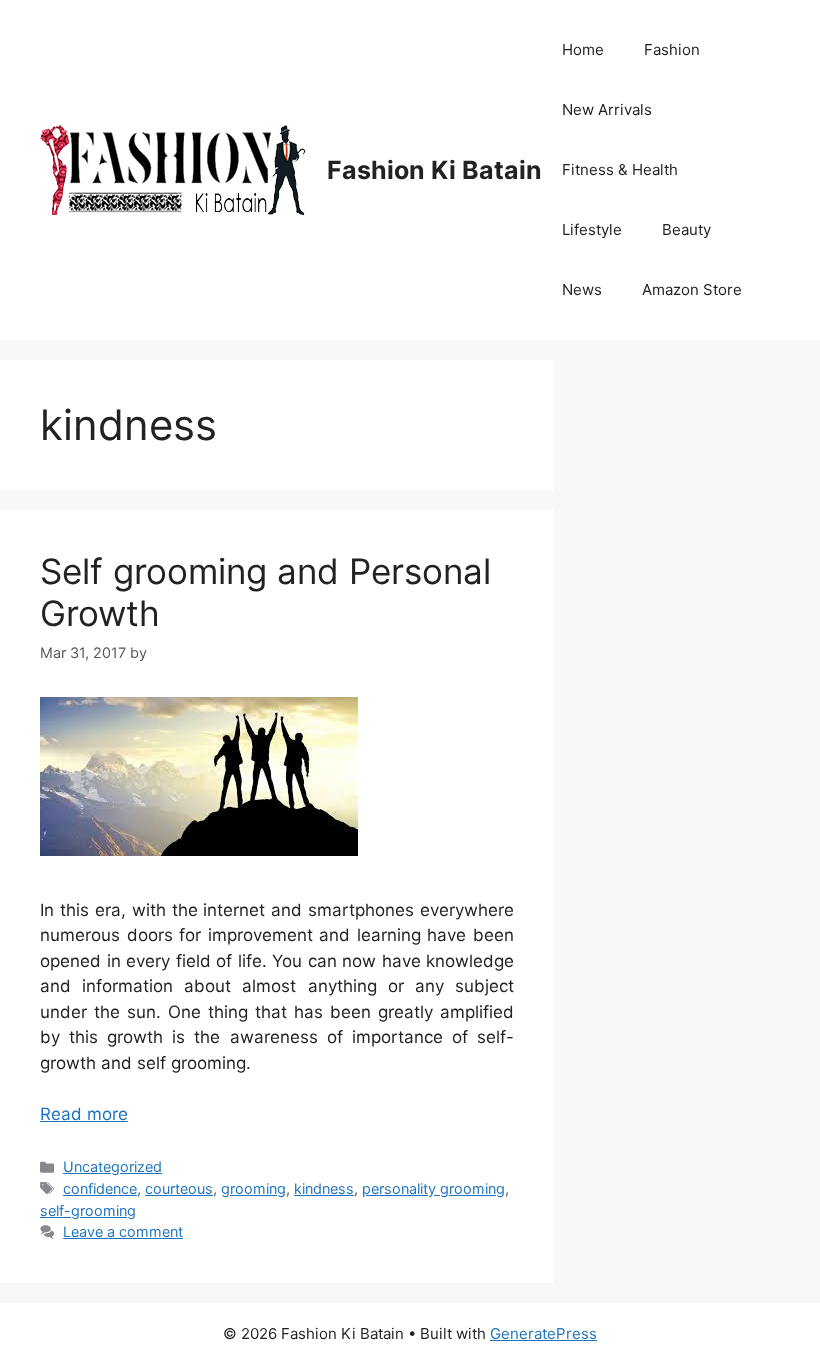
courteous (179, 1188)
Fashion (672, 49)
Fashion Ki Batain (434, 170)
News (582, 289)
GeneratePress (543, 1333)
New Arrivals (607, 109)
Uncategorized (112, 1166)
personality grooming (433, 1188)
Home (583, 49)
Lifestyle (592, 229)
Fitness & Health (620, 169)
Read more (84, 1114)
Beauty (686, 229)
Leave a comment (123, 1231)
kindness (324, 1188)
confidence (100, 1188)
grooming (253, 1188)
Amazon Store (692, 289)
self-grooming (88, 1210)
